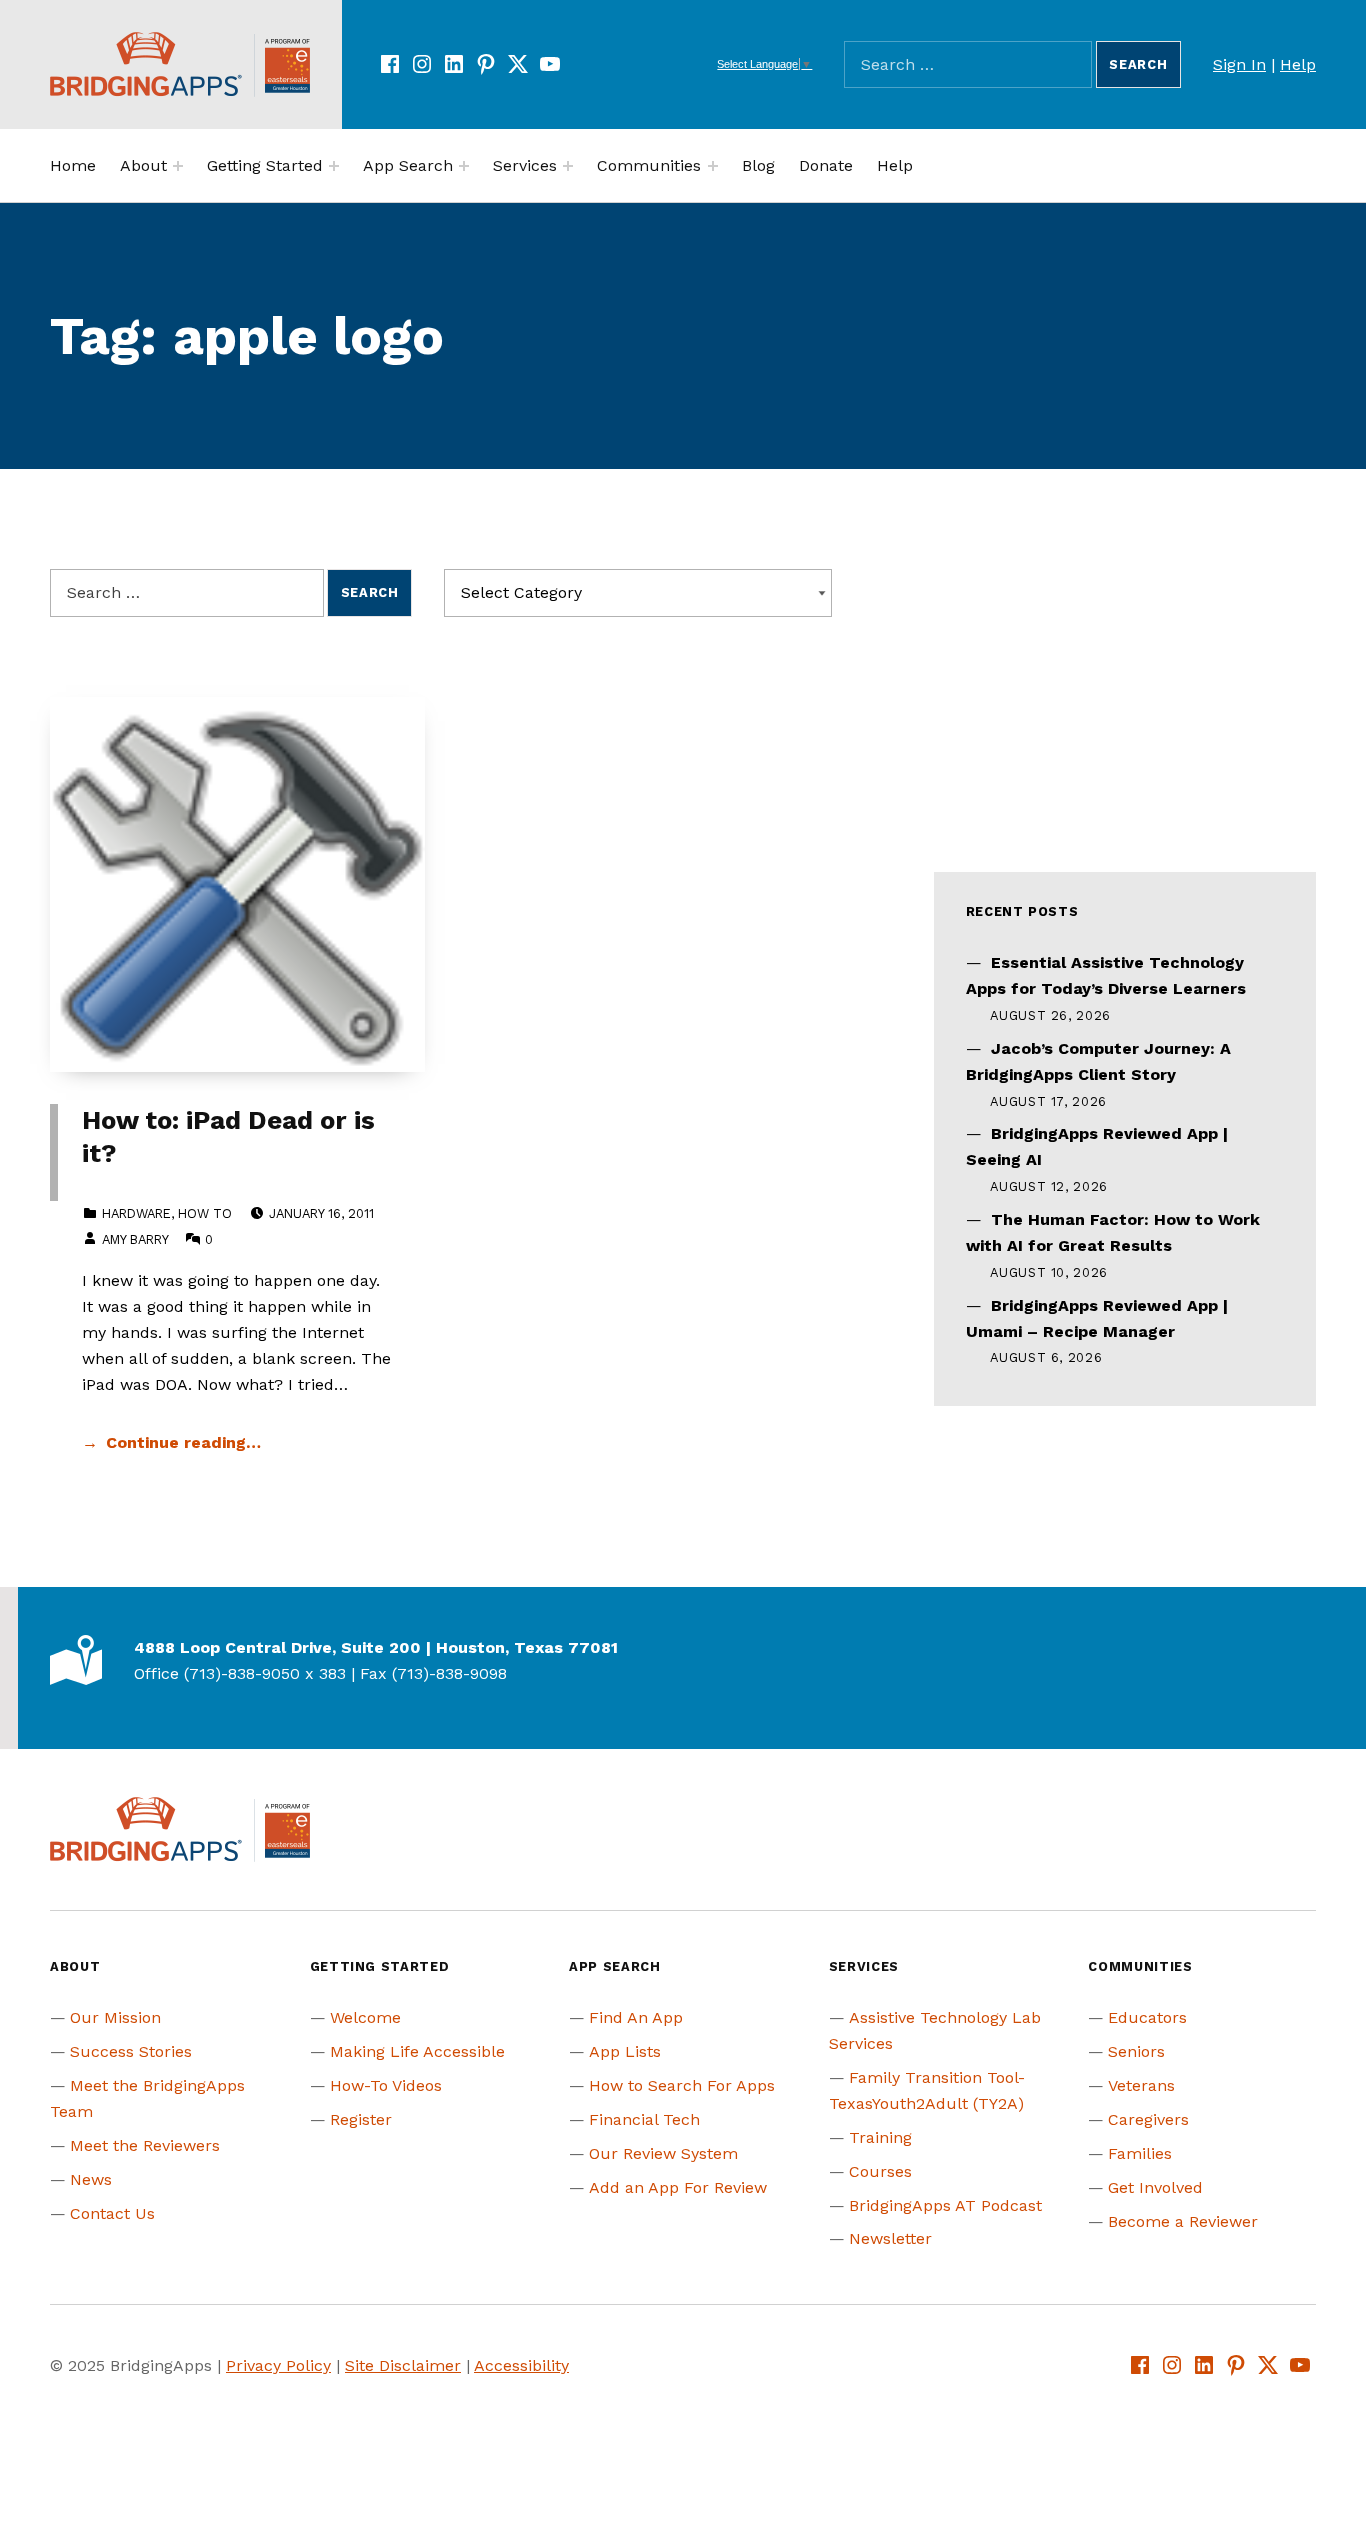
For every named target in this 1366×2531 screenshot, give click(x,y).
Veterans (1141, 2085)
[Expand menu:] (178, 166)
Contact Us (112, 2213)
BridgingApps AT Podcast (945, 2205)
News (91, 2179)
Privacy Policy (278, 2365)
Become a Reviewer (1183, 2221)
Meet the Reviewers (145, 2145)
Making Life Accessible (417, 2051)
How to (205, 1213)
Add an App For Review (678, 2187)
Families (1140, 2153)
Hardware (136, 1213)
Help (1298, 64)
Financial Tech (644, 2119)
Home (73, 165)
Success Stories (131, 2051)
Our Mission (115, 2017)
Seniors (1136, 2051)
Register (361, 2119)
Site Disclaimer (403, 2365)
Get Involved (1155, 2187)
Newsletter (890, 2238)
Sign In (1239, 64)
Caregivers (1148, 2119)
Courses (880, 2171)
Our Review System (663, 2153)
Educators (1147, 2017)
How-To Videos (386, 2085)
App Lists (625, 2051)
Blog (758, 165)
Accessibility (521, 2365)
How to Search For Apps (682, 2085)
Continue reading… (183, 1442)
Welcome (365, 2017)
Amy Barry (135, 1239)
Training (880, 2137)
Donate (826, 165)
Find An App (636, 2017)
